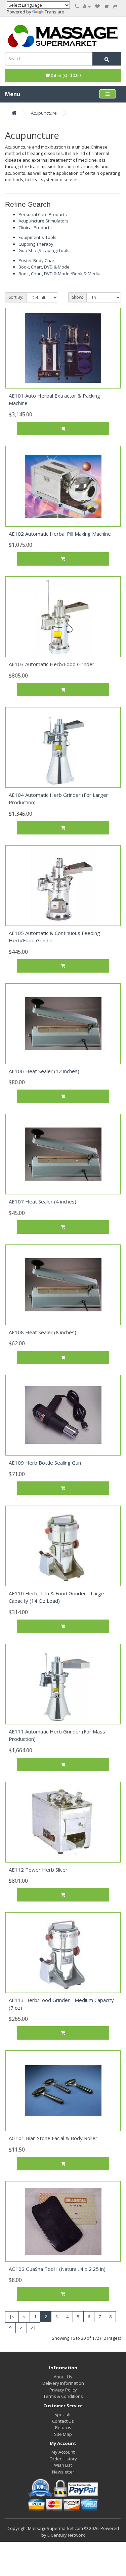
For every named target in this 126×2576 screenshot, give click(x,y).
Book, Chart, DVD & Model (45, 267)
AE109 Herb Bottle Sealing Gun (45, 1463)
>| (33, 2328)
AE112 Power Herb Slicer (38, 1870)
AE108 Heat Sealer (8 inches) (43, 1332)
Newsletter (63, 2472)
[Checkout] (115, 6)
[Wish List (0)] (97, 6)
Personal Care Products (43, 214)
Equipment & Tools (37, 237)
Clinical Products (35, 228)
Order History (63, 2459)
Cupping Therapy (36, 244)
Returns (63, 2427)
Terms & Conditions (63, 2396)
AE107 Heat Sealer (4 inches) (43, 1201)
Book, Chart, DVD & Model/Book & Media (59, 274)
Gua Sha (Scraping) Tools (44, 250)
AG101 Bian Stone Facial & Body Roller (53, 2138)
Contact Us (63, 2421)
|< (12, 2317)
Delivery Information (63, 2383)
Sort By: (16, 297)
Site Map (63, 2434)
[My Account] (87, 6)
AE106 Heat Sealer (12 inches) (44, 1071)
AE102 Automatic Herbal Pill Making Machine (60, 534)
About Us (63, 2377)
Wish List (63, 2465)
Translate (54, 12)
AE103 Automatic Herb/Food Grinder (52, 664)
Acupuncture (44, 113)
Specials (63, 2414)
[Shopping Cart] (106, 6)
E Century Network (66, 2535)
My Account (63, 2452)
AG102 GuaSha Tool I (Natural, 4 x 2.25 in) (57, 2269)
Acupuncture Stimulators (44, 221)
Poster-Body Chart (37, 260)
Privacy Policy (63, 2390)
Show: (77, 297)
